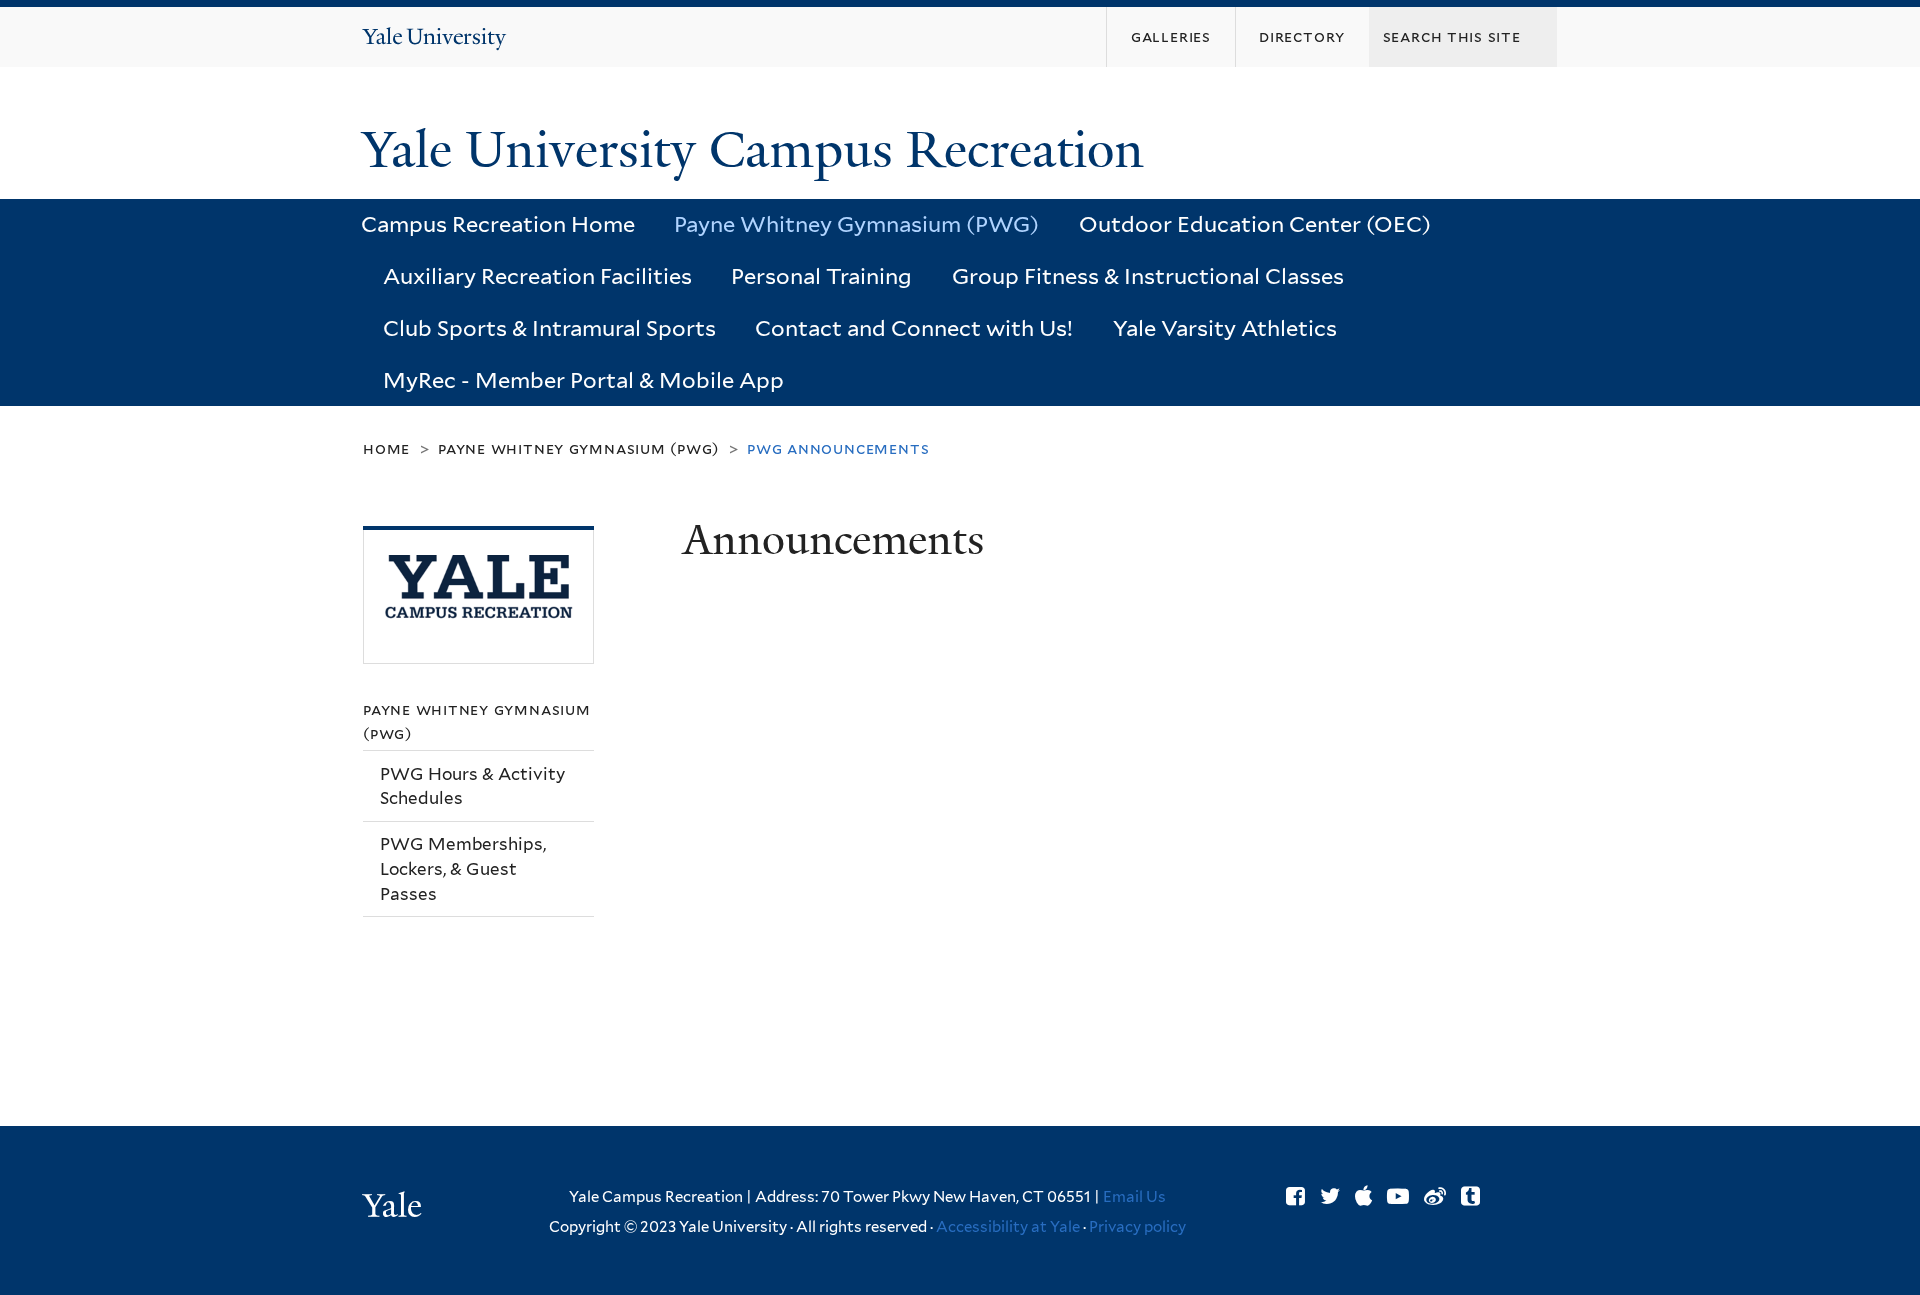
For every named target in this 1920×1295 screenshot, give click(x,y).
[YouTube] (1398, 1196)
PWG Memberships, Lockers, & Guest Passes (463, 868)
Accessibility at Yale (1008, 1227)
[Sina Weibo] (1435, 1196)
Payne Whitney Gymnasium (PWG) (856, 224)
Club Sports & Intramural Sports (549, 328)
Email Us (1134, 1197)
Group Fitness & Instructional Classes (1148, 276)
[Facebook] (1295, 1196)
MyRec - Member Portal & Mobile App (583, 380)
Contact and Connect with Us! (914, 328)
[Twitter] (1330, 1196)
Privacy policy (1137, 1227)
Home (386, 448)
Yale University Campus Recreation (759, 150)
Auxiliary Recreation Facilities (537, 276)
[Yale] (395, 1208)
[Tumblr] (1470, 1196)
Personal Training (821, 276)
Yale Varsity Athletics (1225, 328)
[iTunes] (1363, 1196)
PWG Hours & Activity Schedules (472, 786)
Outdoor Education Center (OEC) (1255, 224)
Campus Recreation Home (498, 224)
